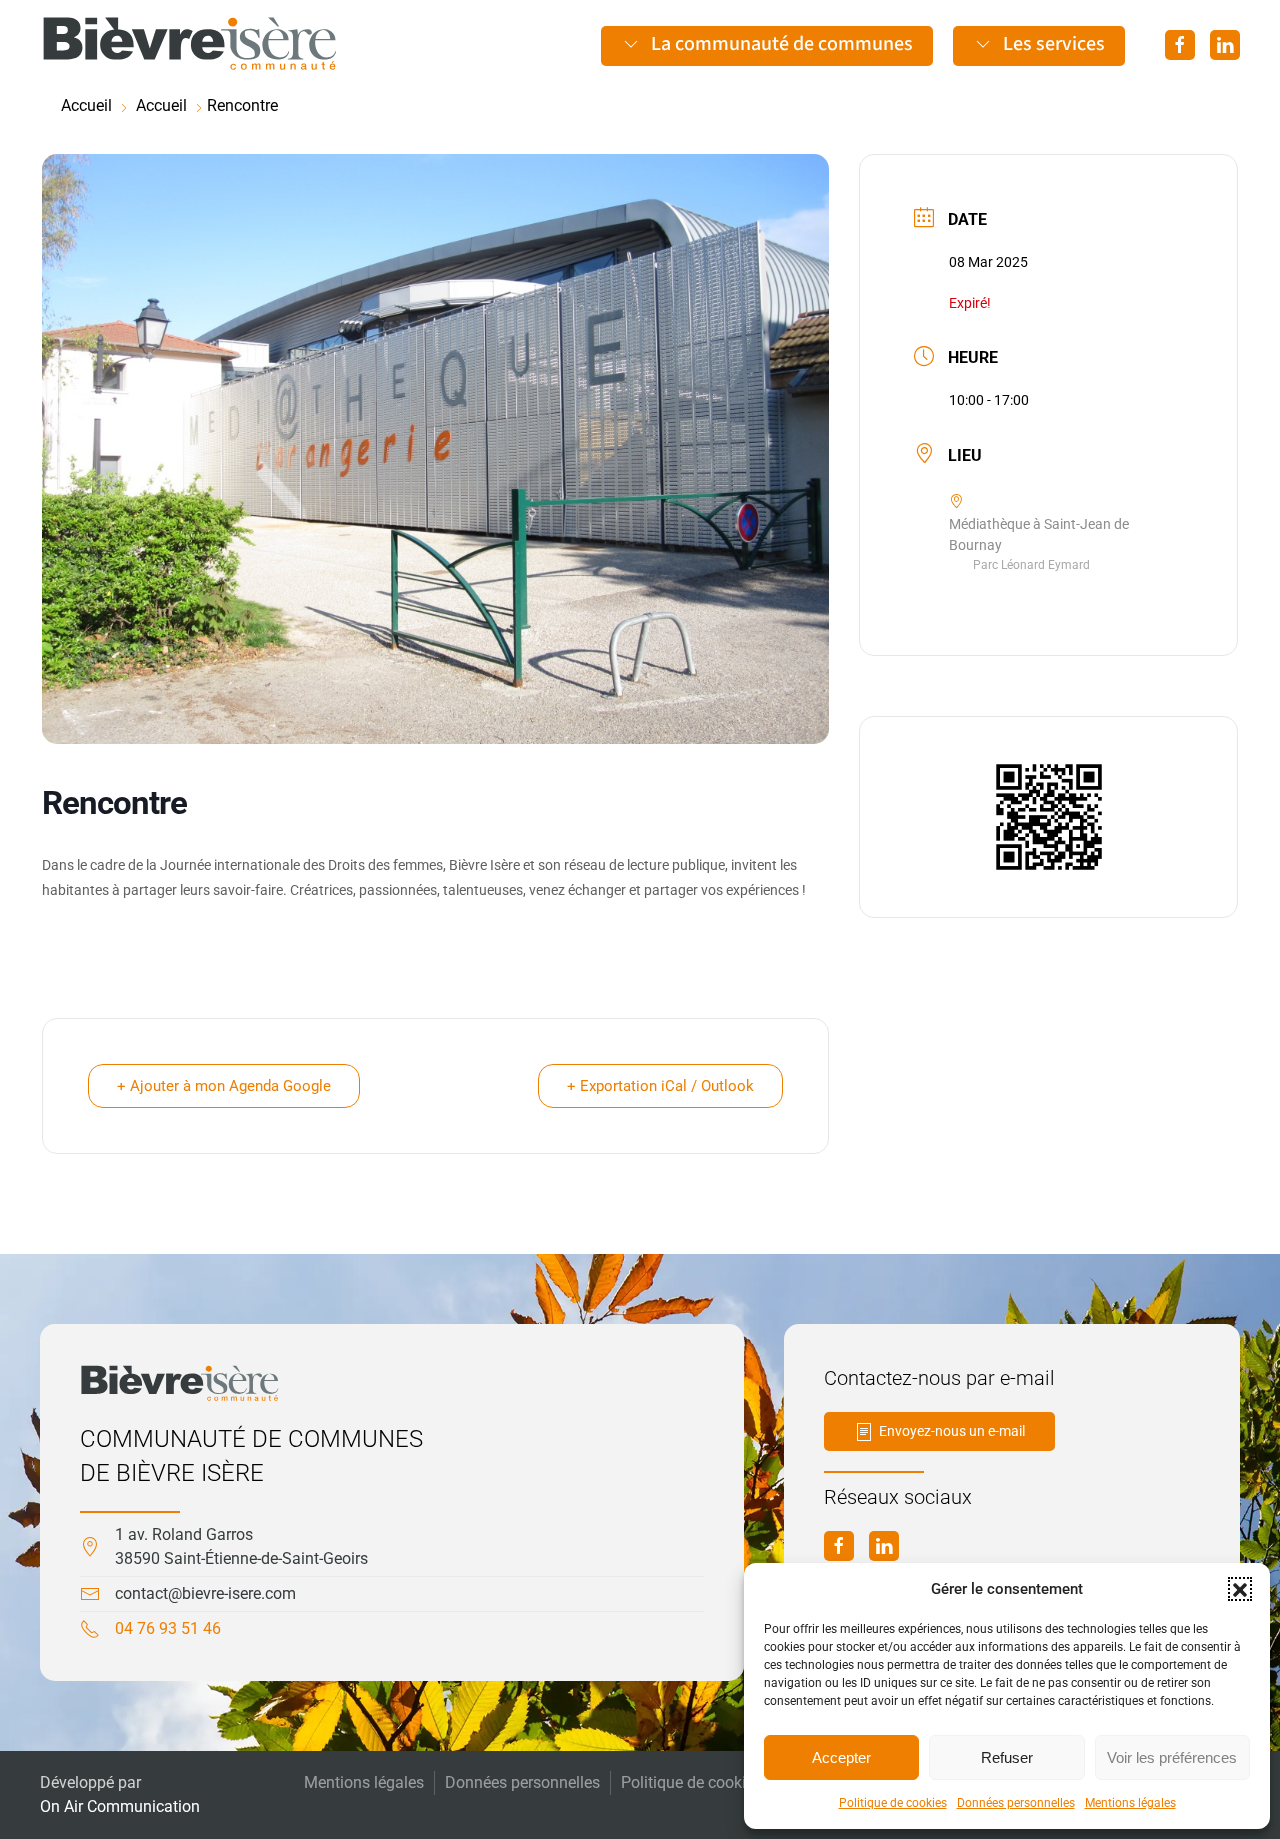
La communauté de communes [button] (782, 44)
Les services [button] (1054, 44)
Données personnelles (1016, 1803)
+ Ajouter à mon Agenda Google (224, 1086)
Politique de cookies (893, 1803)
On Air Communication (120, 1806)
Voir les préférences (1172, 1757)
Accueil (86, 105)
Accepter (841, 1757)
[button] (1240, 1589)
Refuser (1007, 1757)
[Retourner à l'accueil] (190, 44)
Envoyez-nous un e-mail (952, 1431)
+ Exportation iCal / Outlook (660, 1086)
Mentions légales (1130, 1803)
